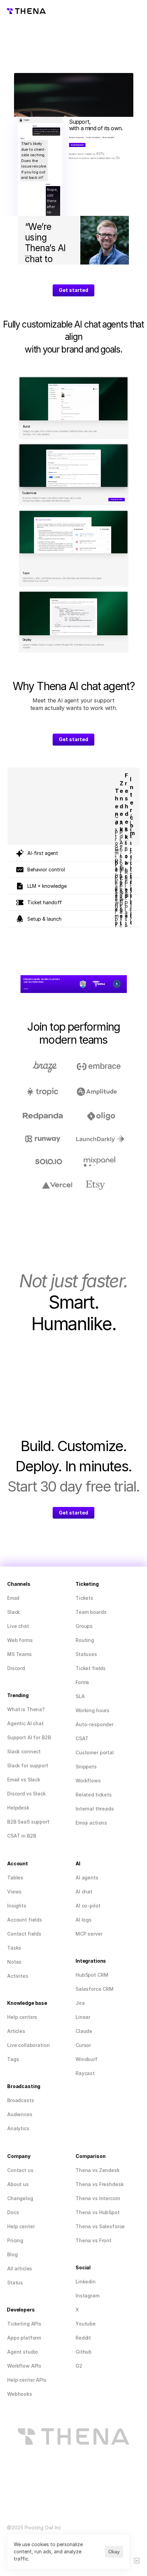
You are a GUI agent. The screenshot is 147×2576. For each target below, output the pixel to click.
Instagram (88, 2296)
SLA (80, 1696)
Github (84, 2352)
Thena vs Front (93, 2240)
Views (14, 1892)
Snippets (86, 1767)
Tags (13, 2059)
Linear (83, 2017)
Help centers (22, 2017)
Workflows (88, 1781)
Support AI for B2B (29, 1737)
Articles (16, 2031)
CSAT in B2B (22, 1836)
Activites (18, 1976)
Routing (85, 1640)
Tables (15, 1878)
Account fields (25, 1920)
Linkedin (86, 2281)
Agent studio (23, 2352)
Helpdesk (18, 1808)
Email (13, 1598)
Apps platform (24, 2338)
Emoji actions (91, 1823)
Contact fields (24, 1934)
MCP (81, 1934)
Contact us (20, 2170)
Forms (82, 1682)
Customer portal (95, 1752)
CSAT (82, 1738)
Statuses (86, 1654)
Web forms (20, 1640)
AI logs (84, 1920)
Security (26, 989)
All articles (20, 2268)
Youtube (86, 2324)
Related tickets (94, 1795)
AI (79, 1892)
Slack (14, 1612)
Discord (16, 1668)
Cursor (83, 2045)
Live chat (18, 1626)
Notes (14, 1962)
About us (18, 2184)
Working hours (92, 1710)
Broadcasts (21, 2100)
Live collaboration (28, 2045)
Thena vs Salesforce (100, 2226)
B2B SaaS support (28, 1822)
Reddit (83, 2338)
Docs (13, 2212)
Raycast (85, 2073)
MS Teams (19, 1654)
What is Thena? (26, 1709)
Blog (12, 2254)
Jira (80, 2003)
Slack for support (28, 1765)
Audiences (20, 2114)
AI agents (87, 1878)
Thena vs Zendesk (98, 2170)
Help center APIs (27, 2380)
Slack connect (24, 1751)
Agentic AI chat (25, 1723)
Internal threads (95, 1809)
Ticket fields (91, 1668)
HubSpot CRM (92, 1975)
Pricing (15, 2240)
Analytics (18, 2128)
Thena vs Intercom (98, 2198)
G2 (79, 2366)
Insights (17, 1906)
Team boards (91, 1612)
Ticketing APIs (24, 2324)
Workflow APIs (24, 2366)
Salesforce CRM (95, 1989)
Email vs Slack (24, 1780)
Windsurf (86, 2059)
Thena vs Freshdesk (99, 2184)
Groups (84, 1626)
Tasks (14, 1948)
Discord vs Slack (26, 1794)
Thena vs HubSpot (98, 2212)
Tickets (84, 1598)
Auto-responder (95, 1724)
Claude (84, 2031)
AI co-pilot (88, 1906)
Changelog (20, 2198)
